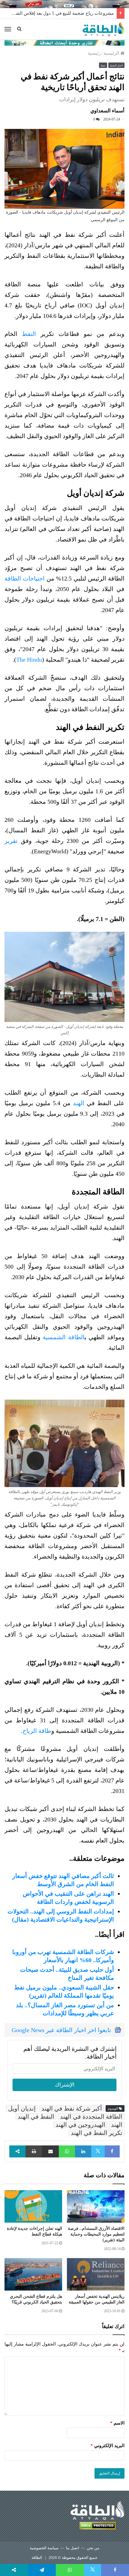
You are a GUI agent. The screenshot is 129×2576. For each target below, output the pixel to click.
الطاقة (37, 2558)
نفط (103, 66)
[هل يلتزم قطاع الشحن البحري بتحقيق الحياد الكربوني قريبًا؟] (33, 2274)
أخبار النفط (116, 66)
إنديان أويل (22, 2108)
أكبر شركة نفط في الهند (72, 2108)
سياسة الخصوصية (44, 2548)
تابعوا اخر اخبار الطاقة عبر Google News (61, 2030)
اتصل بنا (73, 2548)
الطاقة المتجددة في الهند (91, 2117)
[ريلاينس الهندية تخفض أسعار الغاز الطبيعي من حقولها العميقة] (96, 2274)
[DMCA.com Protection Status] (97, 2527)
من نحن (93, 2548)
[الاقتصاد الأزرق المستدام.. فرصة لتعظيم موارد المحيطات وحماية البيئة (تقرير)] (96, 2206)
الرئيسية (112, 53)
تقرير (11, 841)
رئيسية (94, 53)
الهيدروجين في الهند (80, 2125)
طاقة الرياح (37, 1731)
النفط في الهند (36, 2117)
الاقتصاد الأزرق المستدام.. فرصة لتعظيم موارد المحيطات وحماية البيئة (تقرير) (96, 2234)
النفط (29, 334)
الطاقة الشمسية (64, 1337)
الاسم (117, 2423)
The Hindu (29, 660)
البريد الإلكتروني (108, 2446)
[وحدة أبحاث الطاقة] (64, 42)
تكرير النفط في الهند (97, 2133)
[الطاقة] (103, 29)
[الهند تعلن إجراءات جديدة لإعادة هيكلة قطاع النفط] (33, 2206)
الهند (79, 1103)
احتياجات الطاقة (25, 578)
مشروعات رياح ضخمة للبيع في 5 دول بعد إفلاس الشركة (61, 13)
